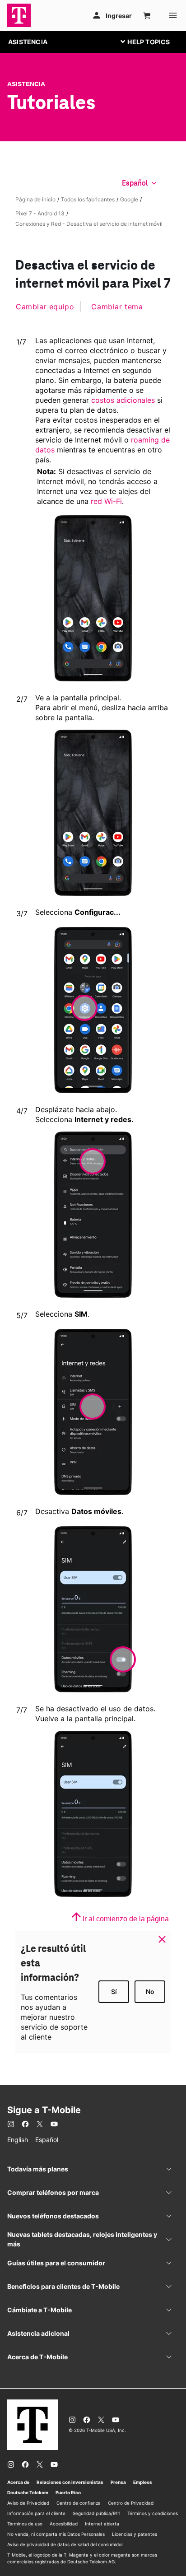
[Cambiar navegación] (152, 42)
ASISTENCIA (28, 42)
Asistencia (26, 84)
